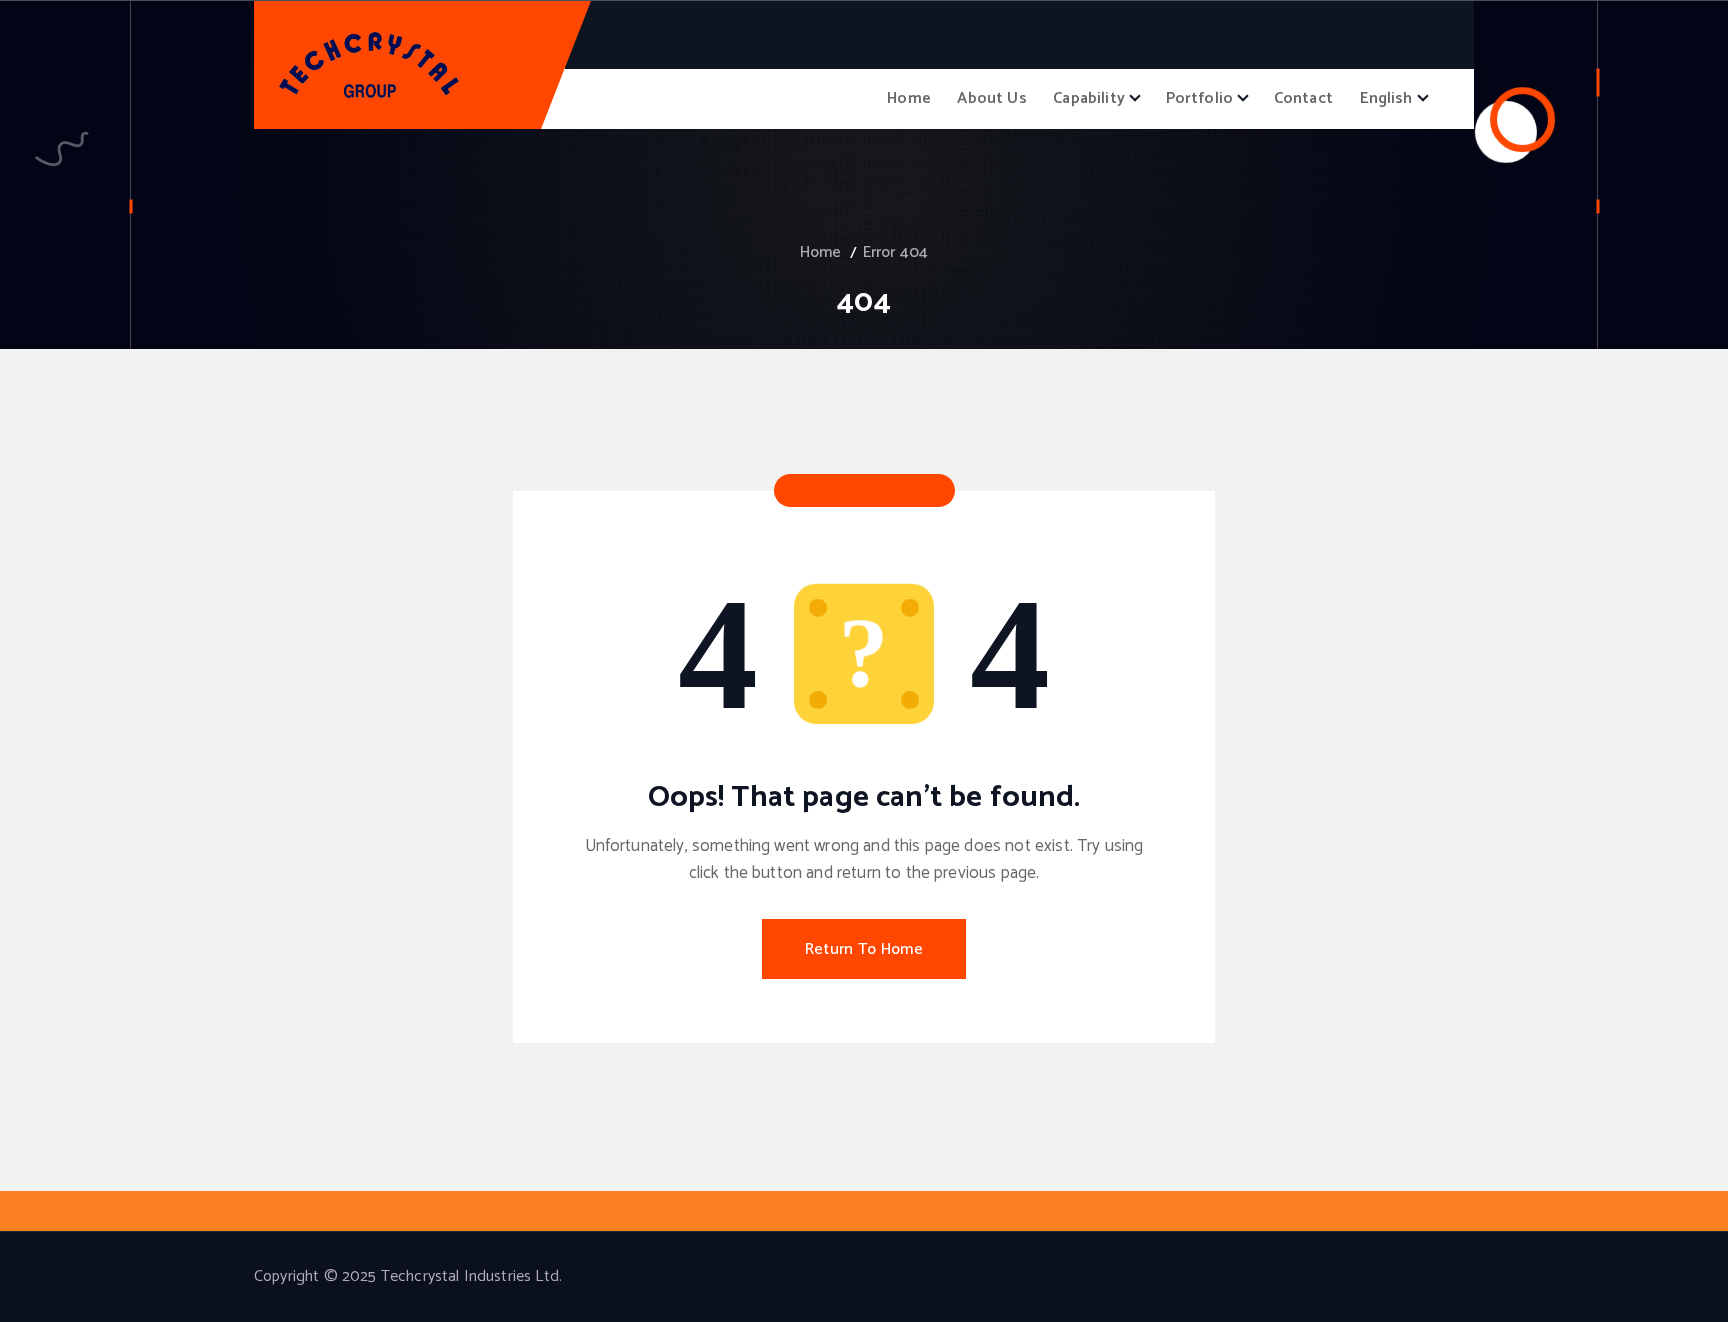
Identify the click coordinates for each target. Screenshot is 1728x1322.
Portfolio (1199, 98)
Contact (1303, 98)
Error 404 (895, 252)
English (1386, 98)
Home (909, 98)
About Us (991, 98)
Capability (1089, 98)
